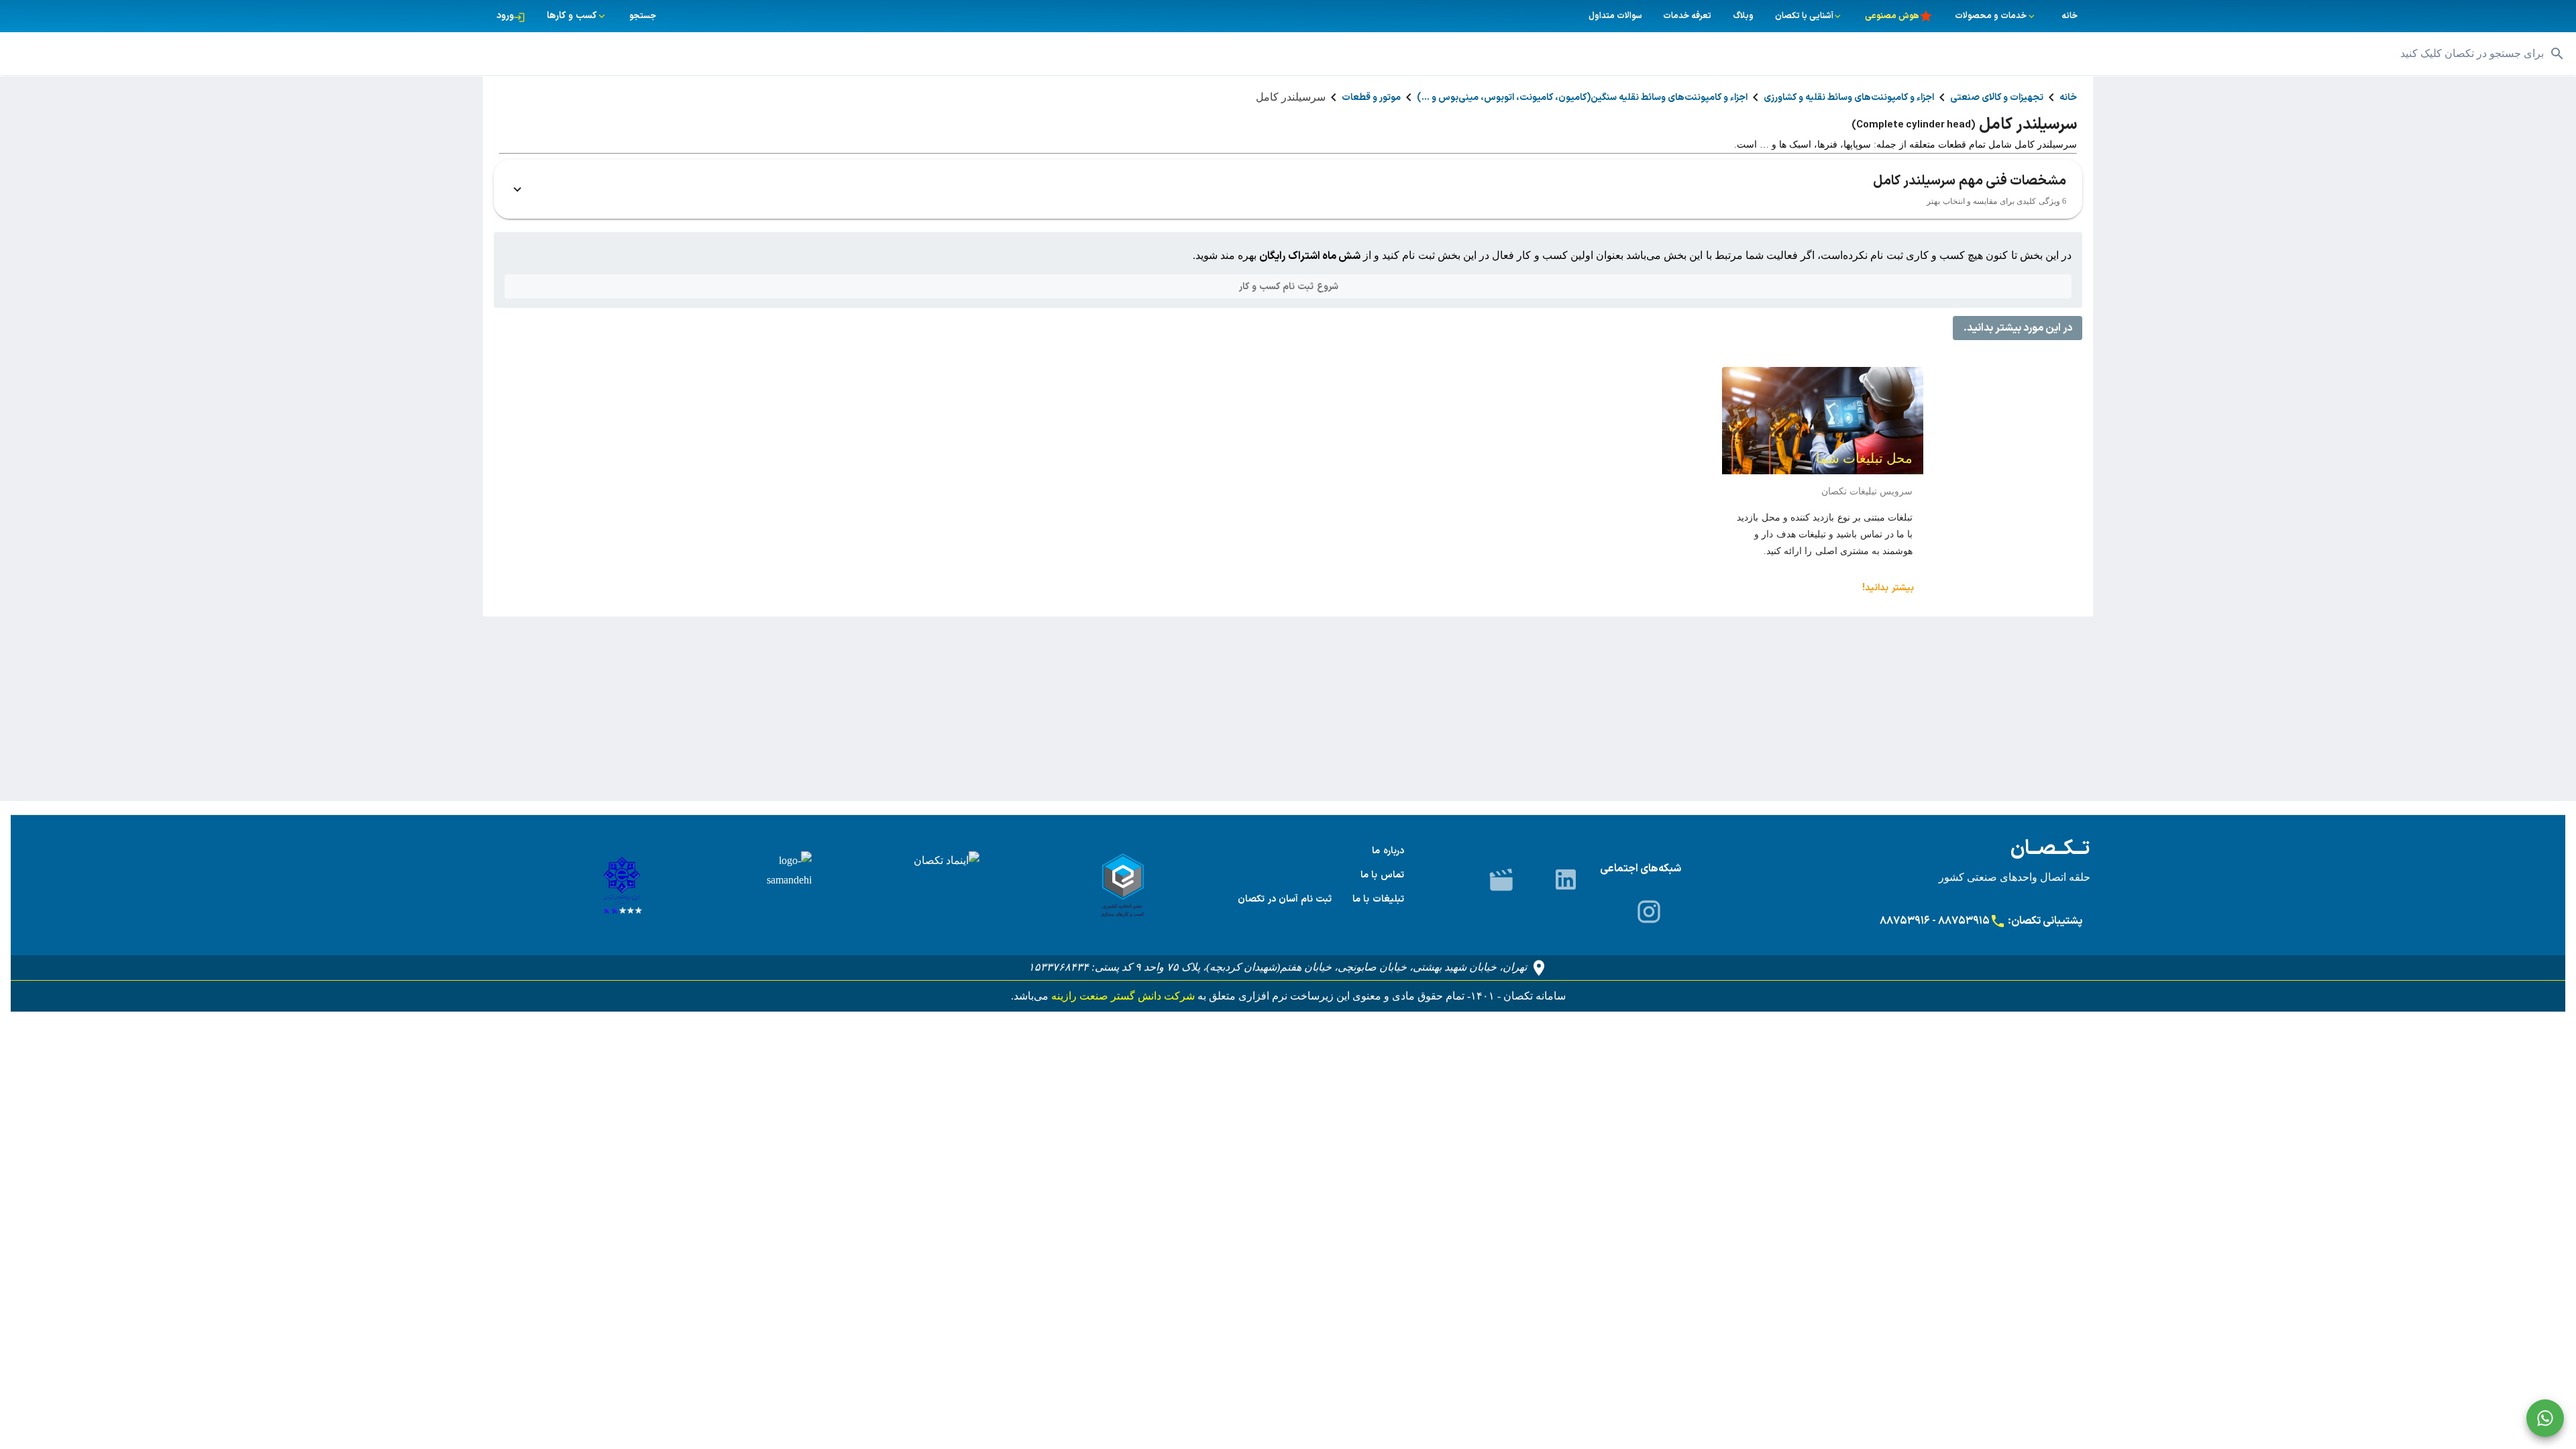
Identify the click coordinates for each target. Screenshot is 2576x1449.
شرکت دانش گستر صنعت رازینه (1122, 996)
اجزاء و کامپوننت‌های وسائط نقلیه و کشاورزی (1849, 98)
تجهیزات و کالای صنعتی (1997, 98)
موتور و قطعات (1371, 98)
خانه (2068, 98)
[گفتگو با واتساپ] (2545, 1418)
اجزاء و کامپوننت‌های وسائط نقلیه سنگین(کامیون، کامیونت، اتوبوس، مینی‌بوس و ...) (1582, 98)
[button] (1288, 54)
